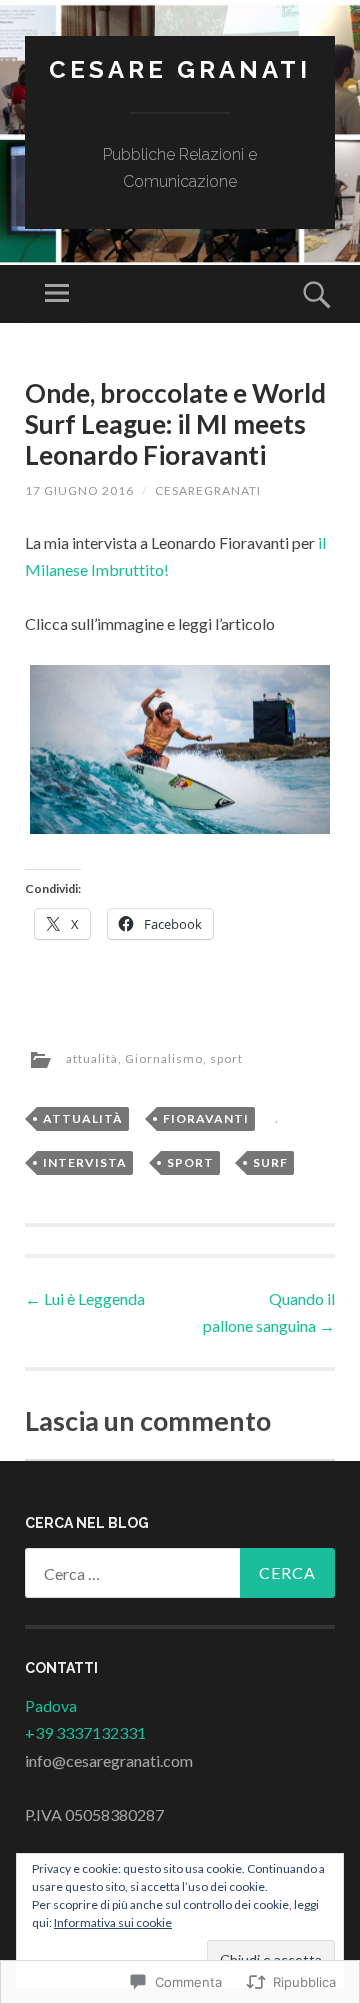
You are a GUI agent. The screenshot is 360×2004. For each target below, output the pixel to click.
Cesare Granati (180, 69)
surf (270, 1162)
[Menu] (57, 294)
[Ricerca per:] (180, 1573)
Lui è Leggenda (85, 1298)
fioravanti (206, 1118)
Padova (51, 1705)
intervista (85, 1162)
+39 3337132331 (85, 1732)
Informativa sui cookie (113, 1922)
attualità (92, 1058)
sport (226, 1058)
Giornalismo (164, 1058)
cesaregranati (208, 490)
